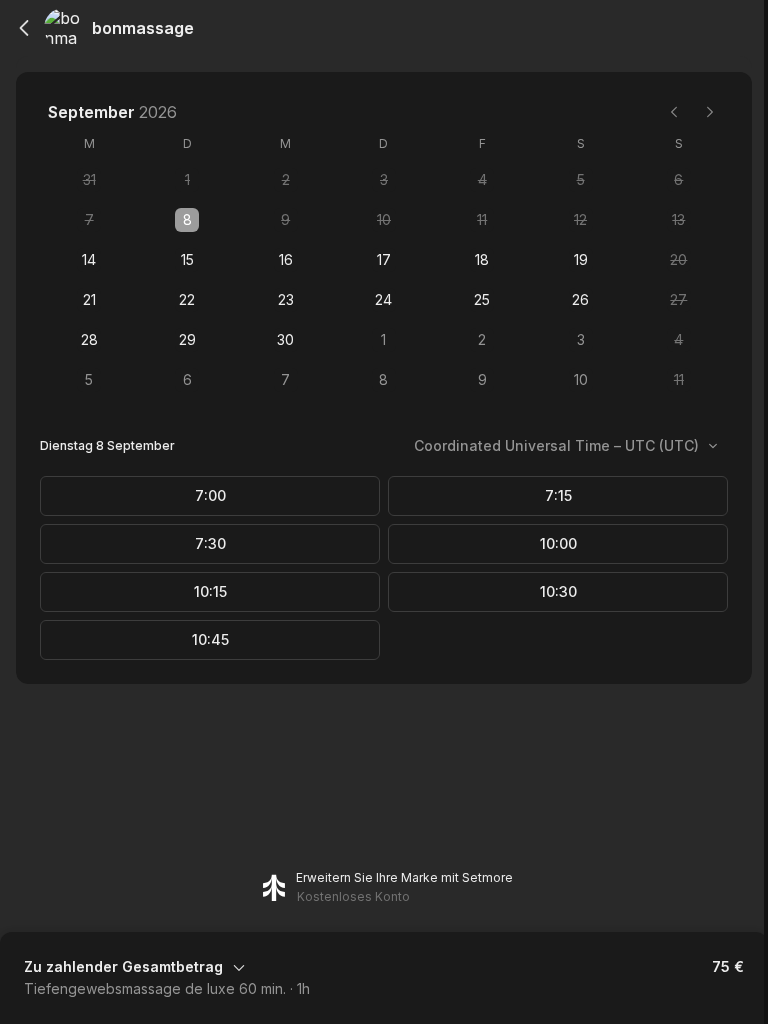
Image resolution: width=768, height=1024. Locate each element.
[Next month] (710, 112)
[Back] (24, 28)
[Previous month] (674, 112)
